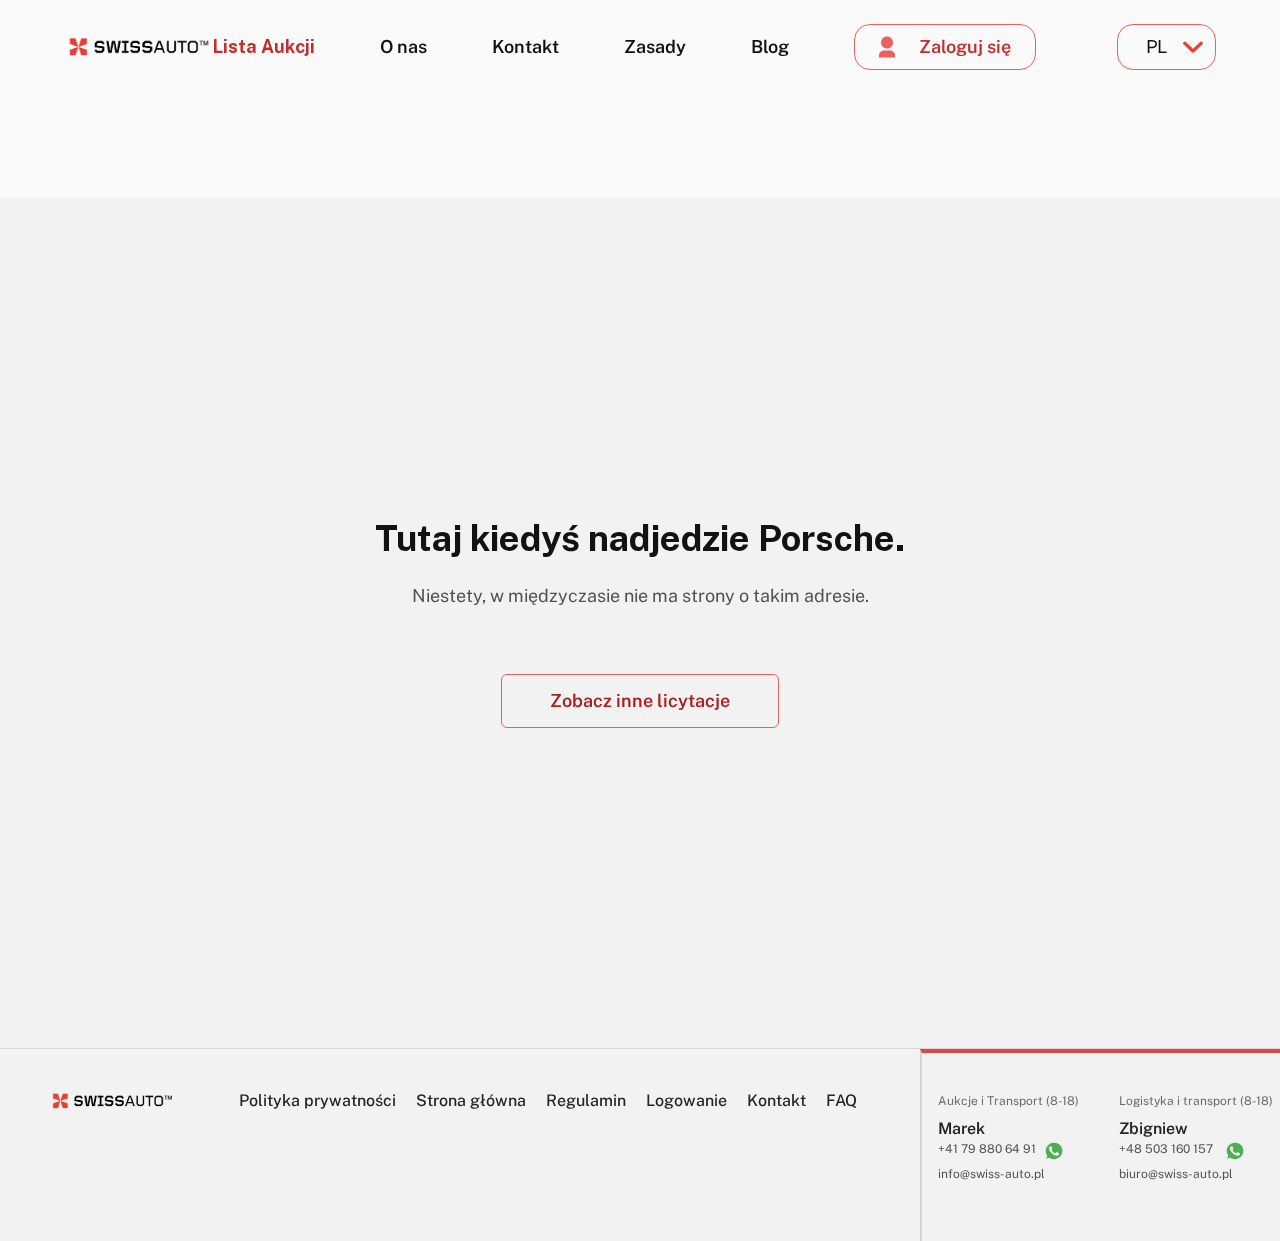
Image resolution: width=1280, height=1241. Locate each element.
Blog (770, 46)
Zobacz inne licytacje (640, 700)
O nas (403, 46)
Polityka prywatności (317, 1100)
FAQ (841, 1100)
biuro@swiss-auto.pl (1176, 1174)
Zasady (655, 46)
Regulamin (586, 1100)
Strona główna (471, 1100)
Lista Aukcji (264, 46)
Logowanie (686, 1100)
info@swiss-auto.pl (991, 1174)
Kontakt (525, 46)
